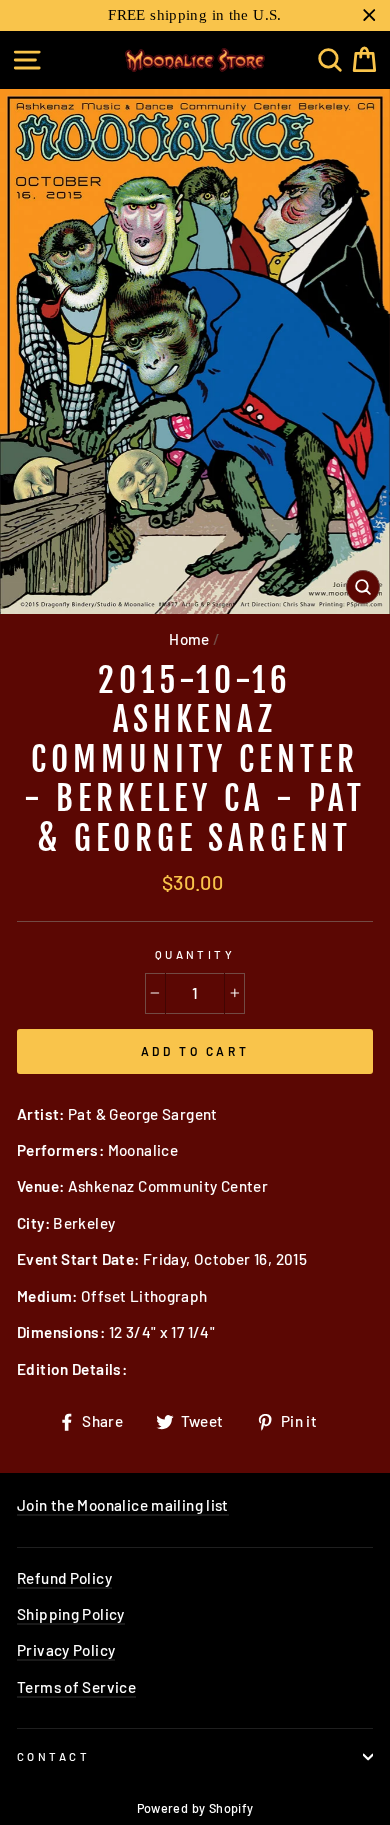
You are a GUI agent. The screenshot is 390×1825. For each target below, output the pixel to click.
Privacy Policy (66, 1650)
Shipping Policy (71, 1614)
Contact (53, 1756)
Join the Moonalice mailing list (123, 1505)
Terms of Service (76, 1687)
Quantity (195, 954)
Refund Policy (64, 1578)
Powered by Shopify (195, 1808)
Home (189, 639)
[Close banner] (369, 15)
